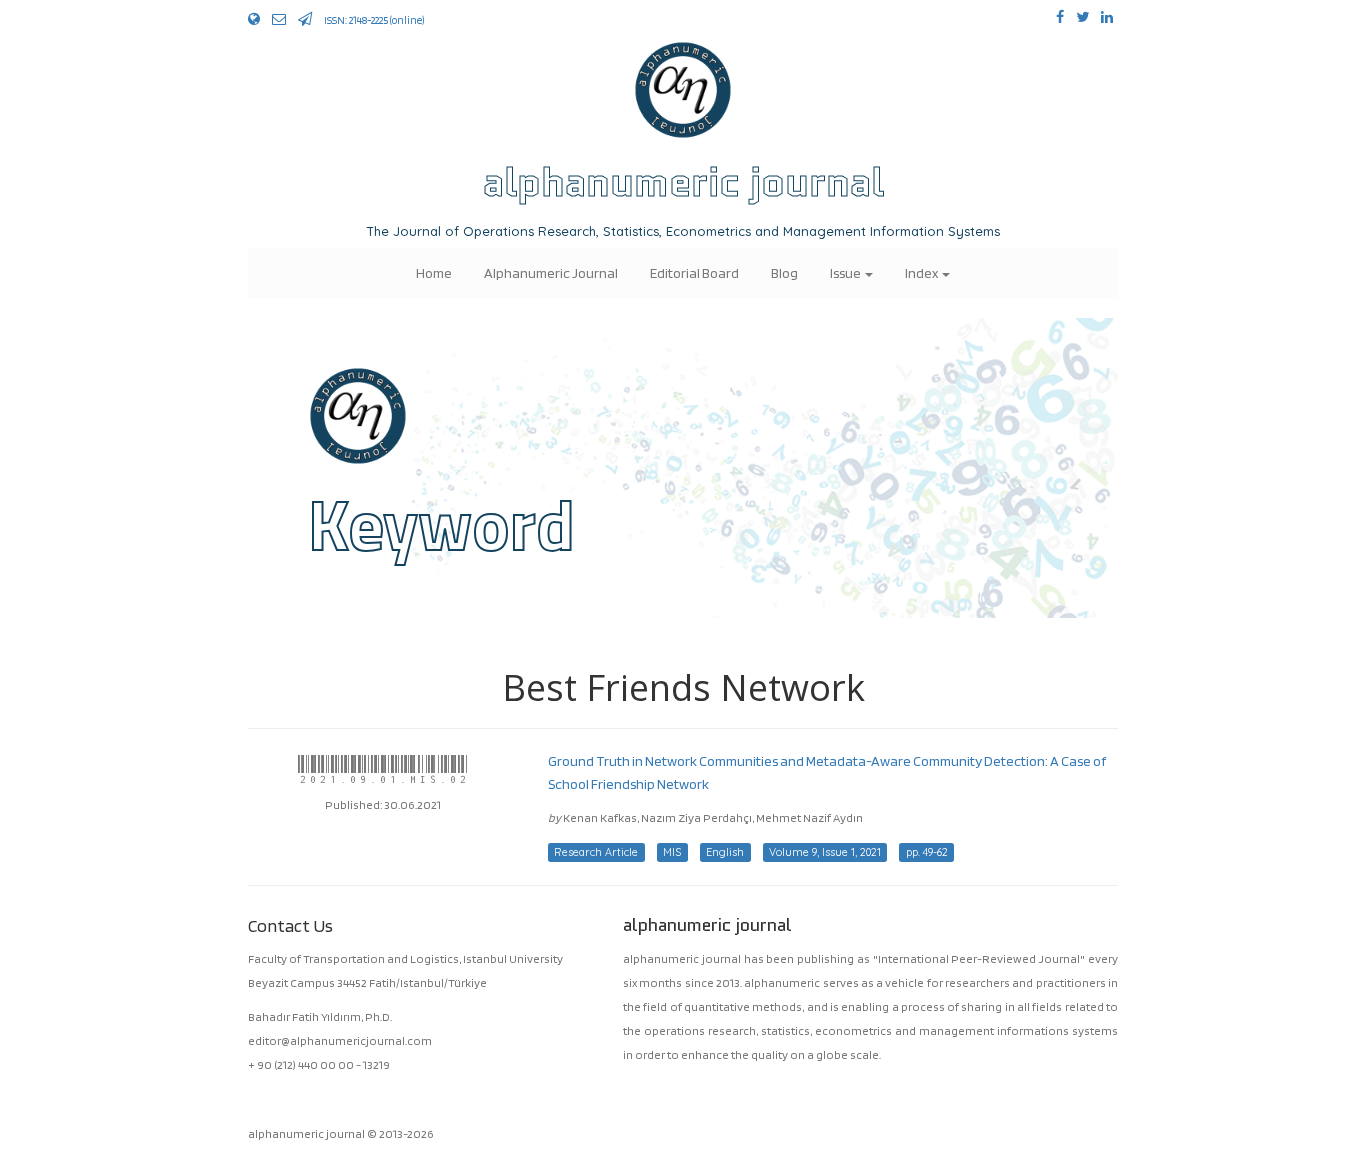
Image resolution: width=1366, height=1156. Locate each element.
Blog (784, 272)
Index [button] (922, 272)
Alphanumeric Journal (551, 272)
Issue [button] (846, 272)
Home (434, 272)
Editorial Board (694, 272)
